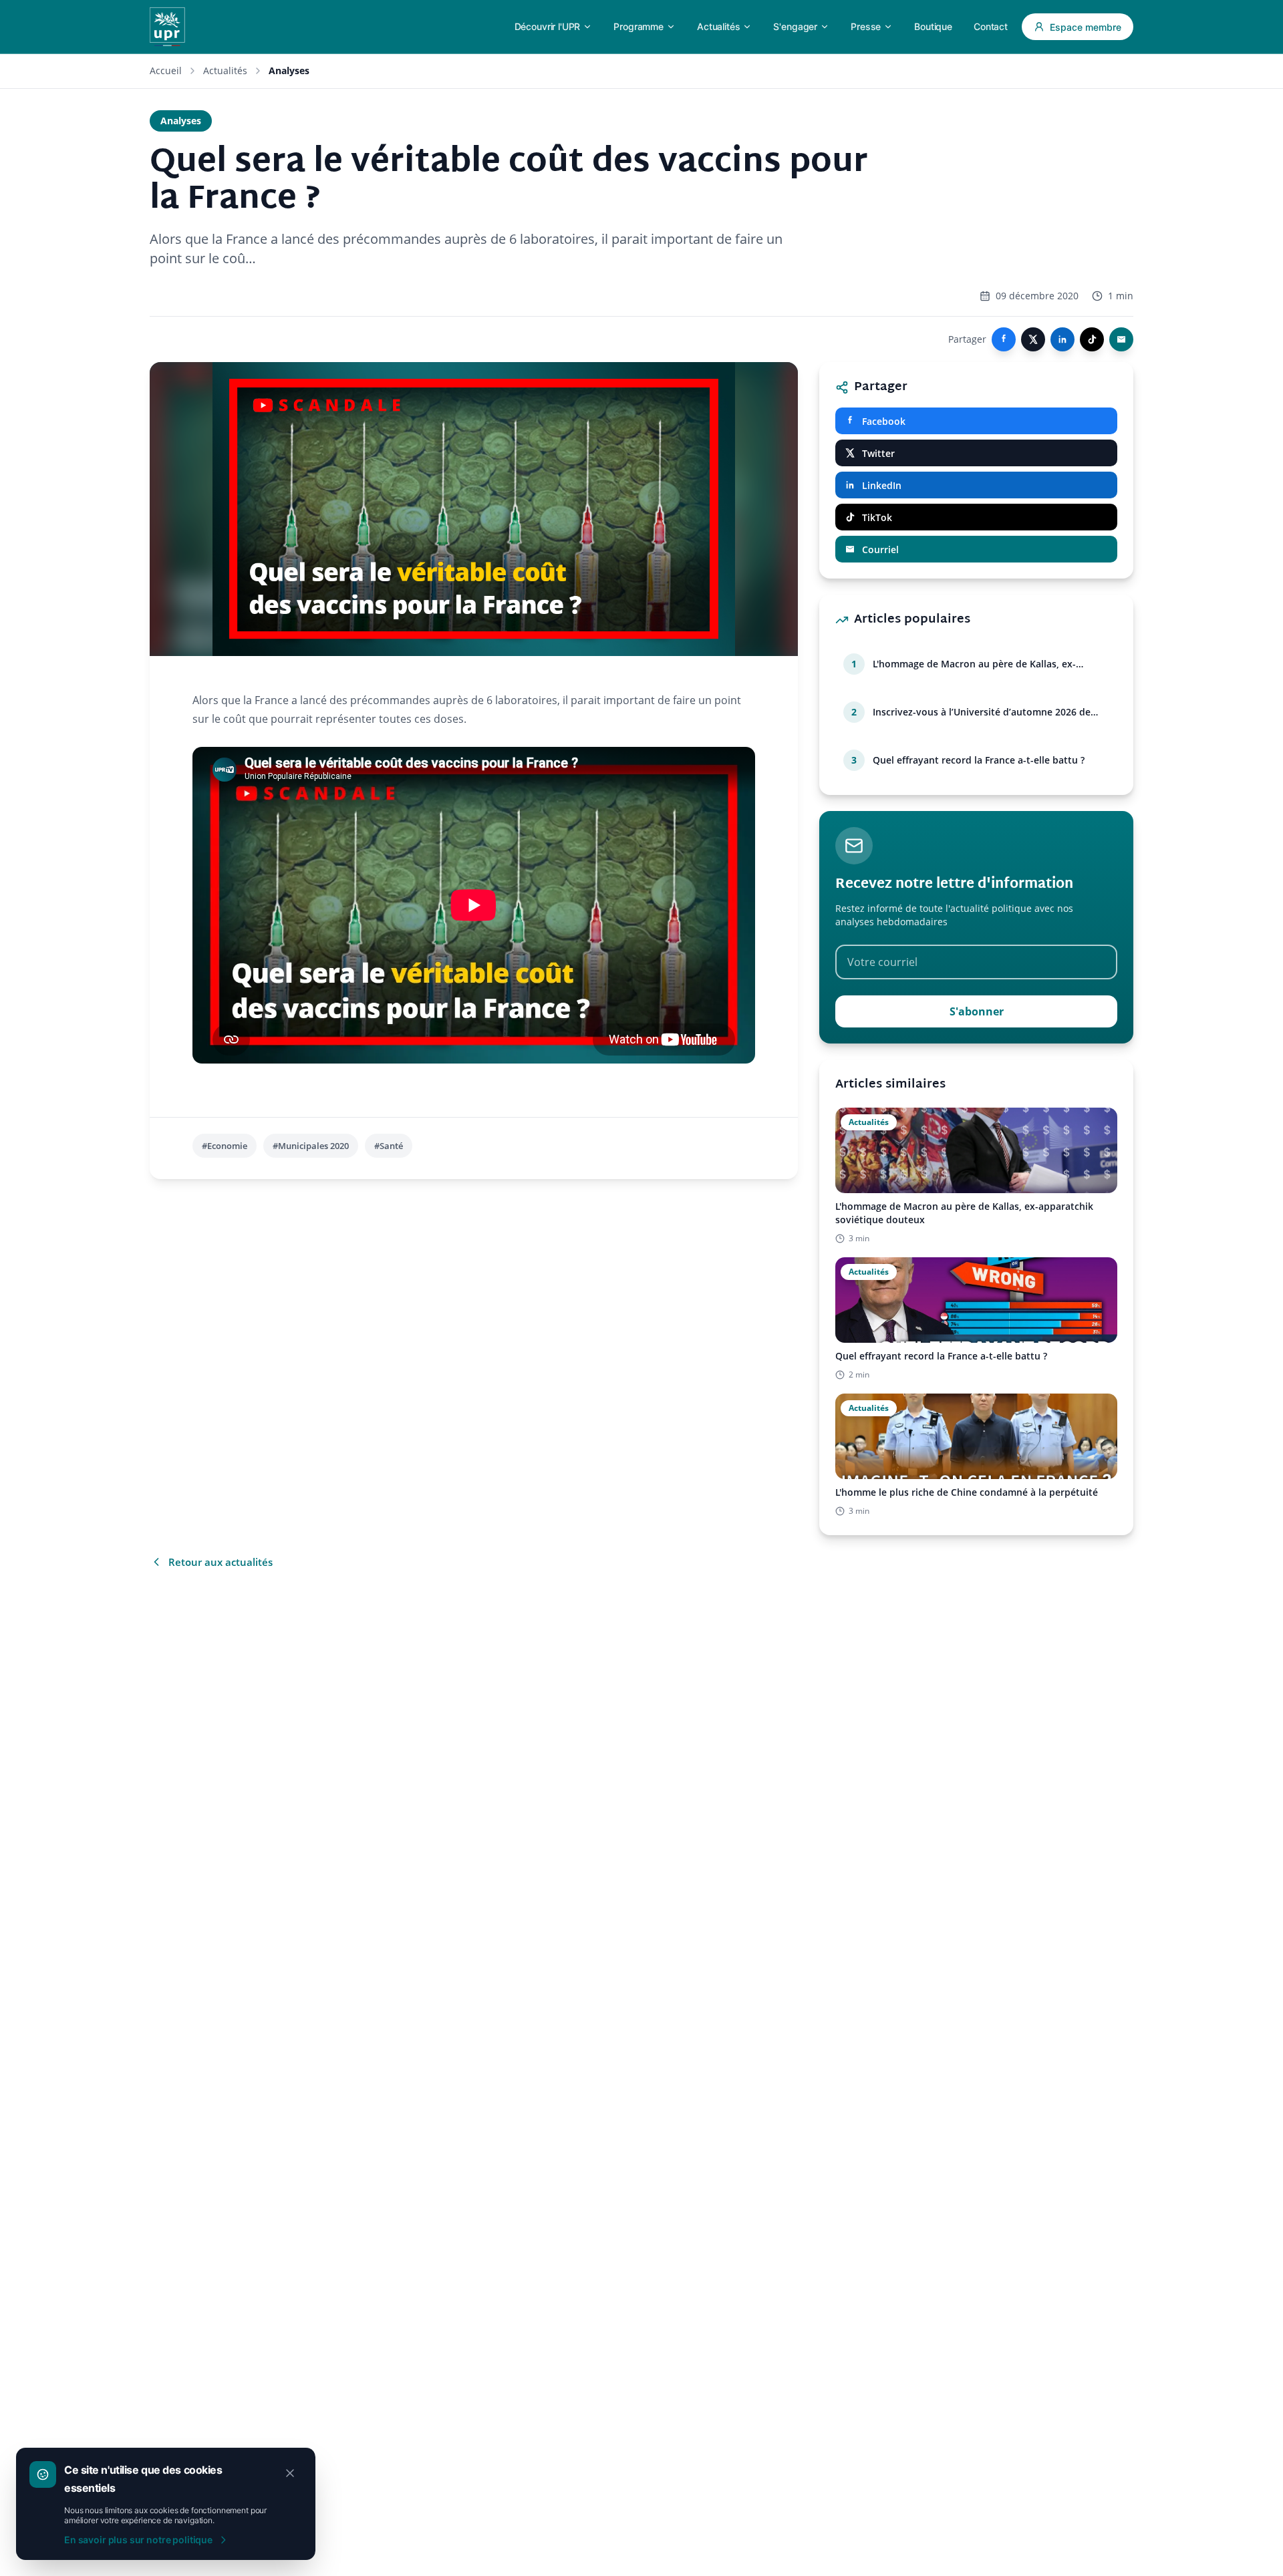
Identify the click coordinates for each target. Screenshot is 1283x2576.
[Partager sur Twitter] (1033, 339)
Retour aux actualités (221, 1562)
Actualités (225, 70)
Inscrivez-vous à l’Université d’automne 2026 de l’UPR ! (982, 712)
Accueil (166, 70)
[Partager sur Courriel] (1121, 339)
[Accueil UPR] (167, 27)
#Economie (225, 1146)
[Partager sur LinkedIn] (1062, 339)
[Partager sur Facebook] (1004, 339)
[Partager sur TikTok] (1092, 339)
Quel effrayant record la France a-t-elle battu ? (979, 760)
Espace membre (1086, 27)
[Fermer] (290, 2473)
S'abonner (977, 1011)
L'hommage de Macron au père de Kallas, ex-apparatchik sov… (974, 664)
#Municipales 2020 (311, 1146)
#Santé (389, 1146)
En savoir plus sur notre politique (138, 2540)
